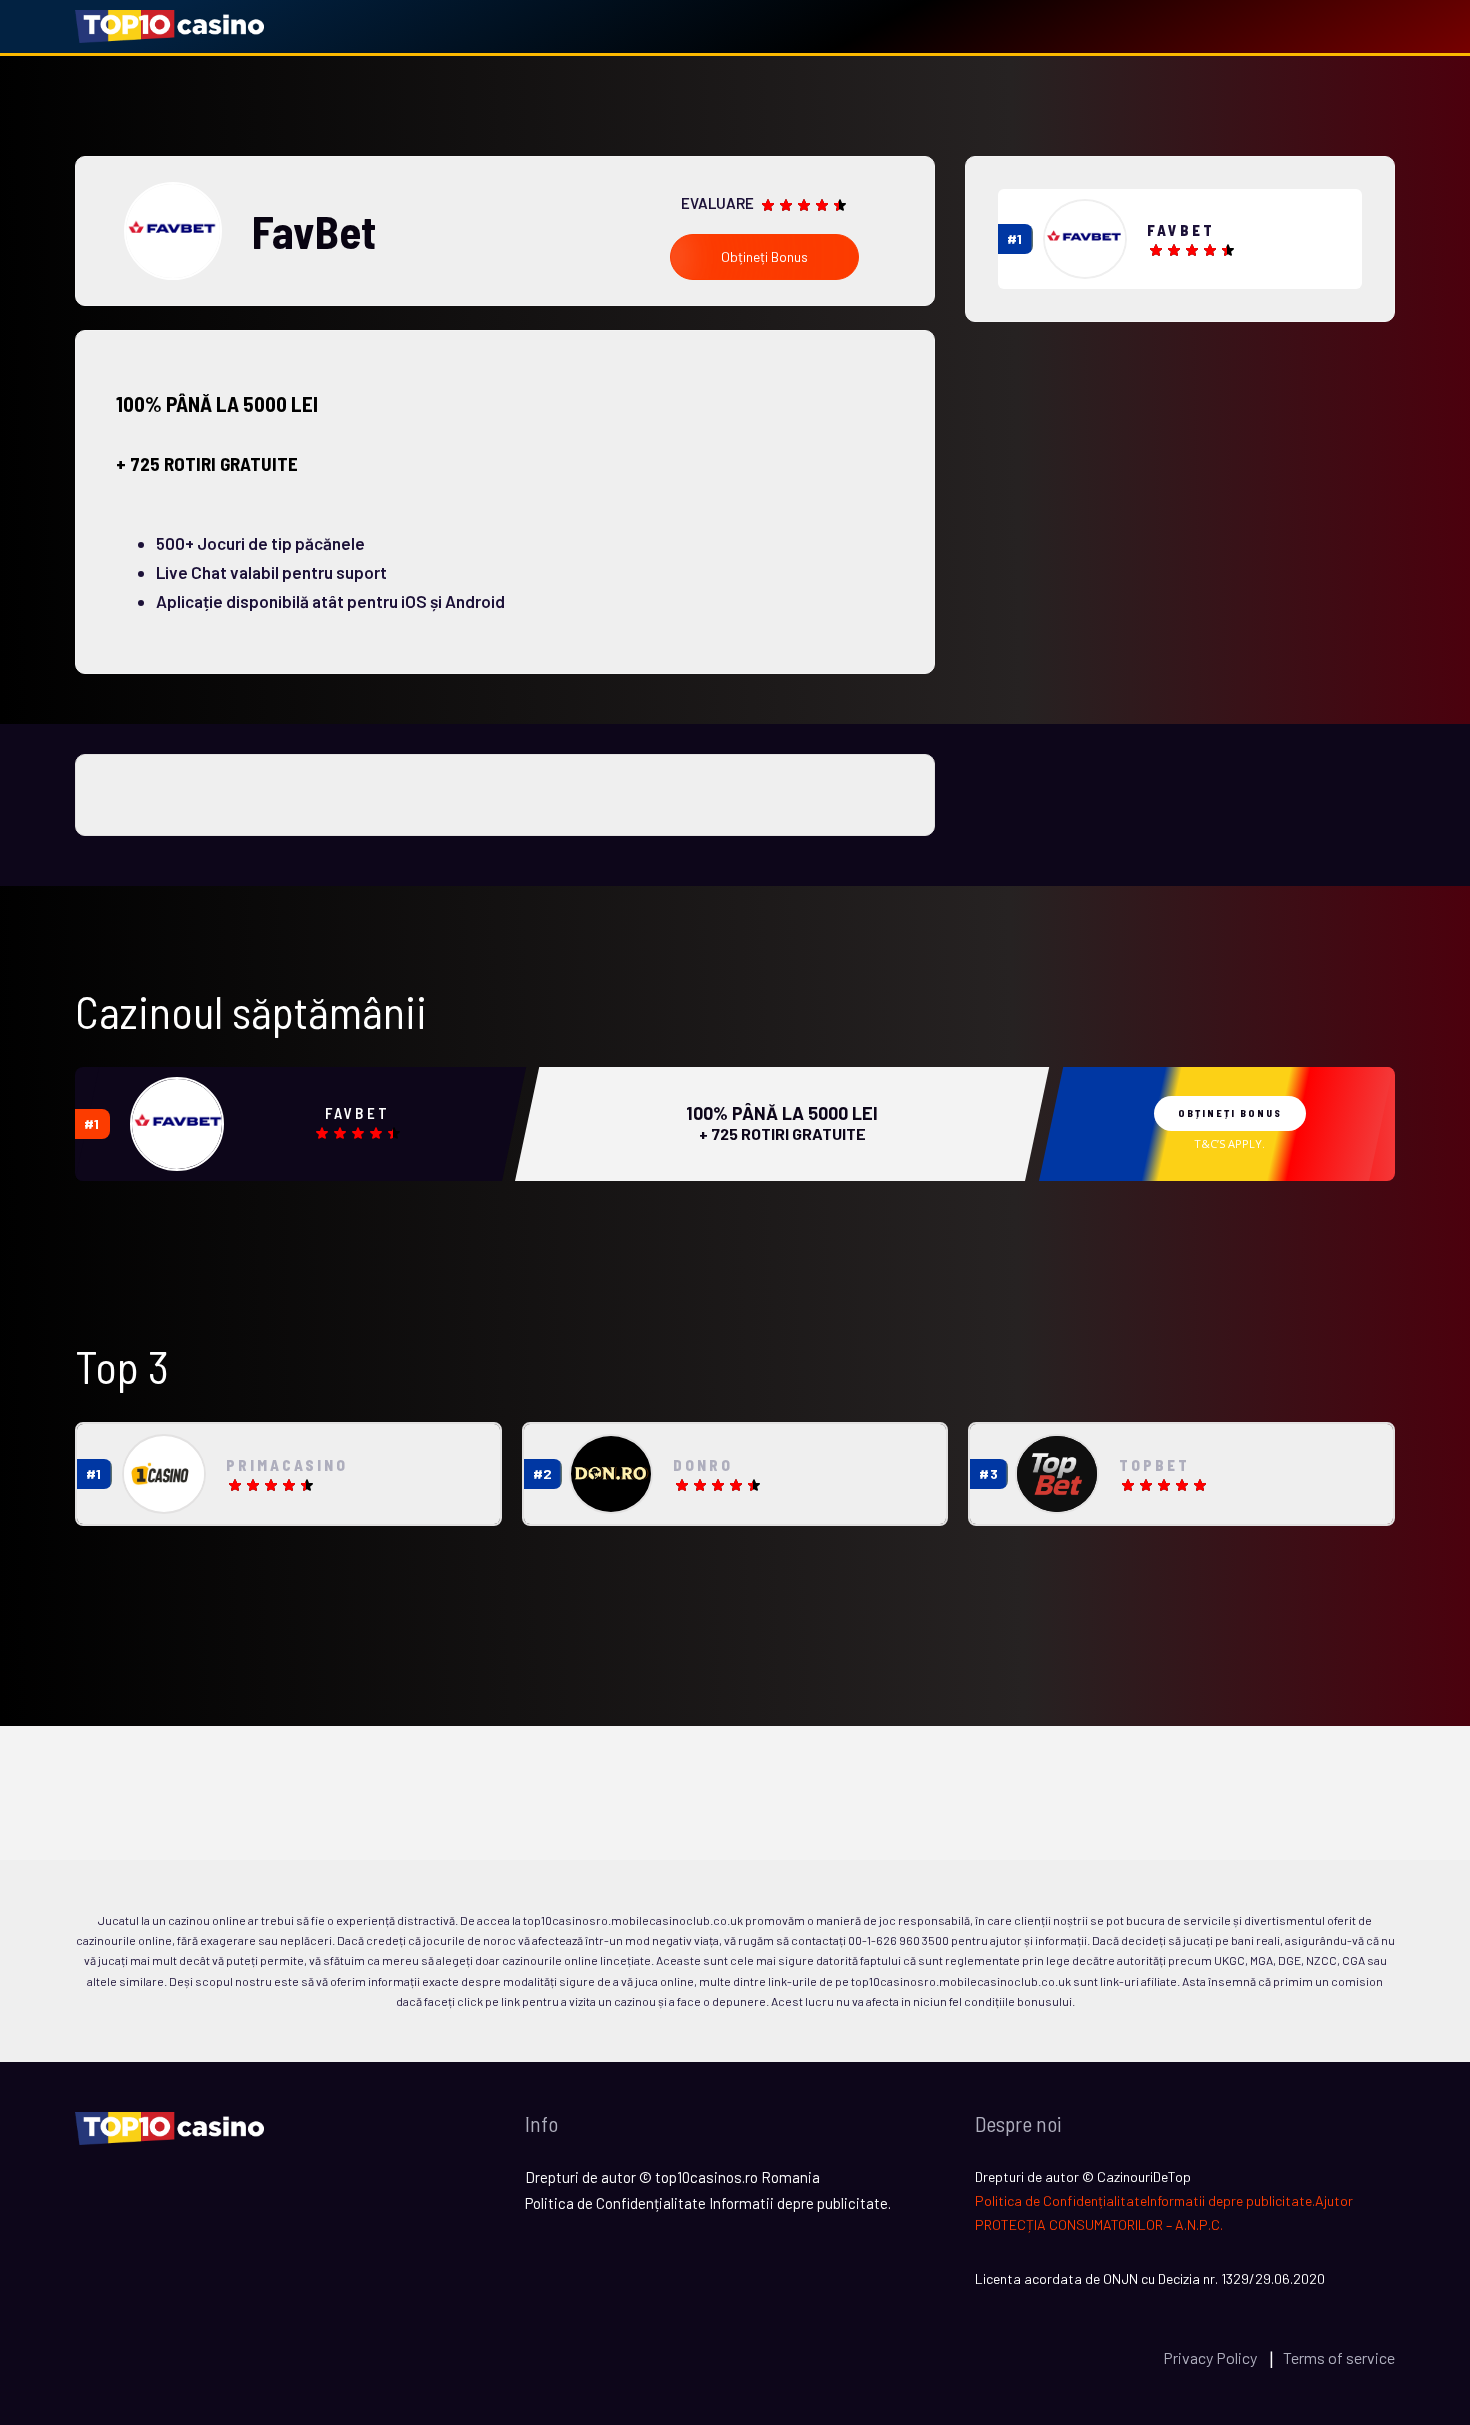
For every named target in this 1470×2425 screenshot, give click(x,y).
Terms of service (1339, 2357)
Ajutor (1334, 2200)
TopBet (1154, 1465)
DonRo (703, 1465)
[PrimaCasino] (164, 1473)
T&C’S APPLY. (1229, 1143)
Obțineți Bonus (764, 256)
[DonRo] (611, 1473)
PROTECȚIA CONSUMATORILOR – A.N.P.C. (1099, 2224)
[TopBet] (1057, 1474)
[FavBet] (1085, 239)
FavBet (1181, 230)
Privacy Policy (1211, 2357)
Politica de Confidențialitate (1061, 2200)
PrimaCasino (287, 1465)
